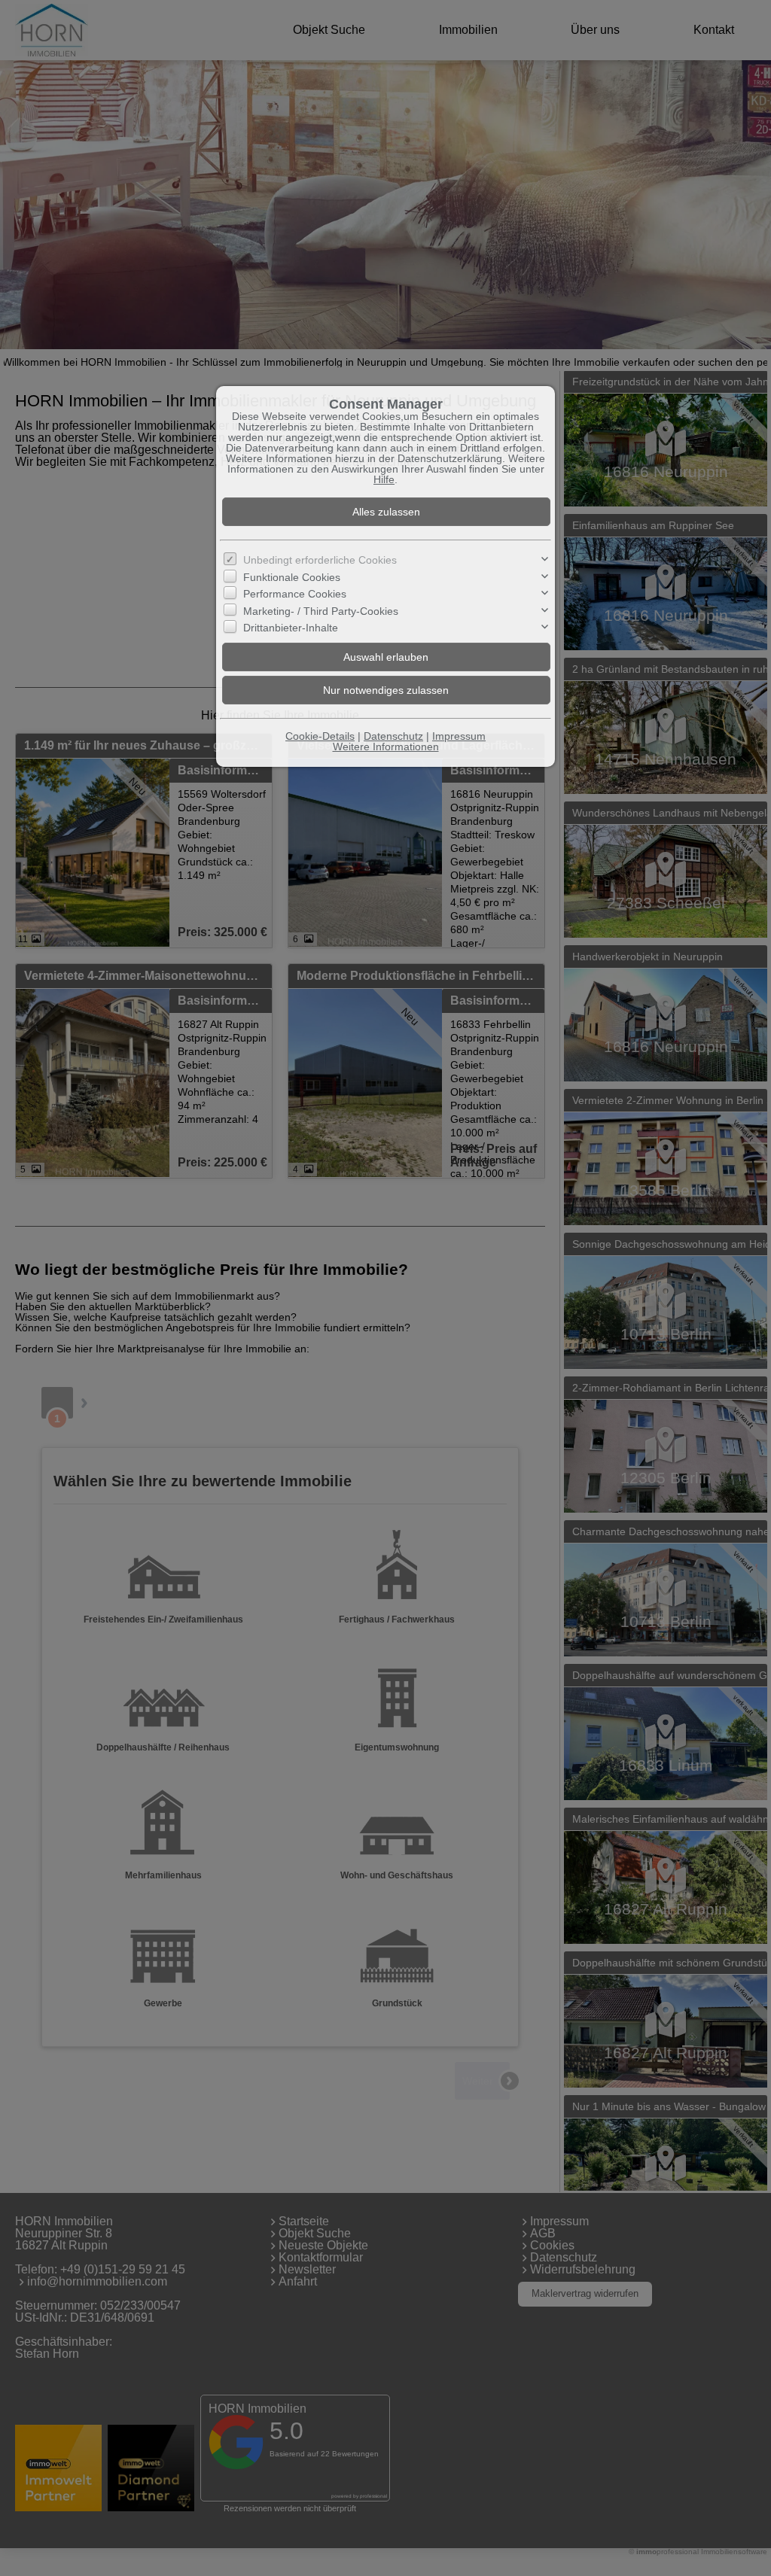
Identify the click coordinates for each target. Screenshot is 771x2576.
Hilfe (384, 479)
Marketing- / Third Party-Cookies (321, 611)
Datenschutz (393, 736)
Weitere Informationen (386, 747)
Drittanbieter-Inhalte (291, 628)
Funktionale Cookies (292, 577)
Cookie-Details (320, 736)
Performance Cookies (295, 594)
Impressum (459, 736)
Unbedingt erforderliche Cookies (320, 560)
